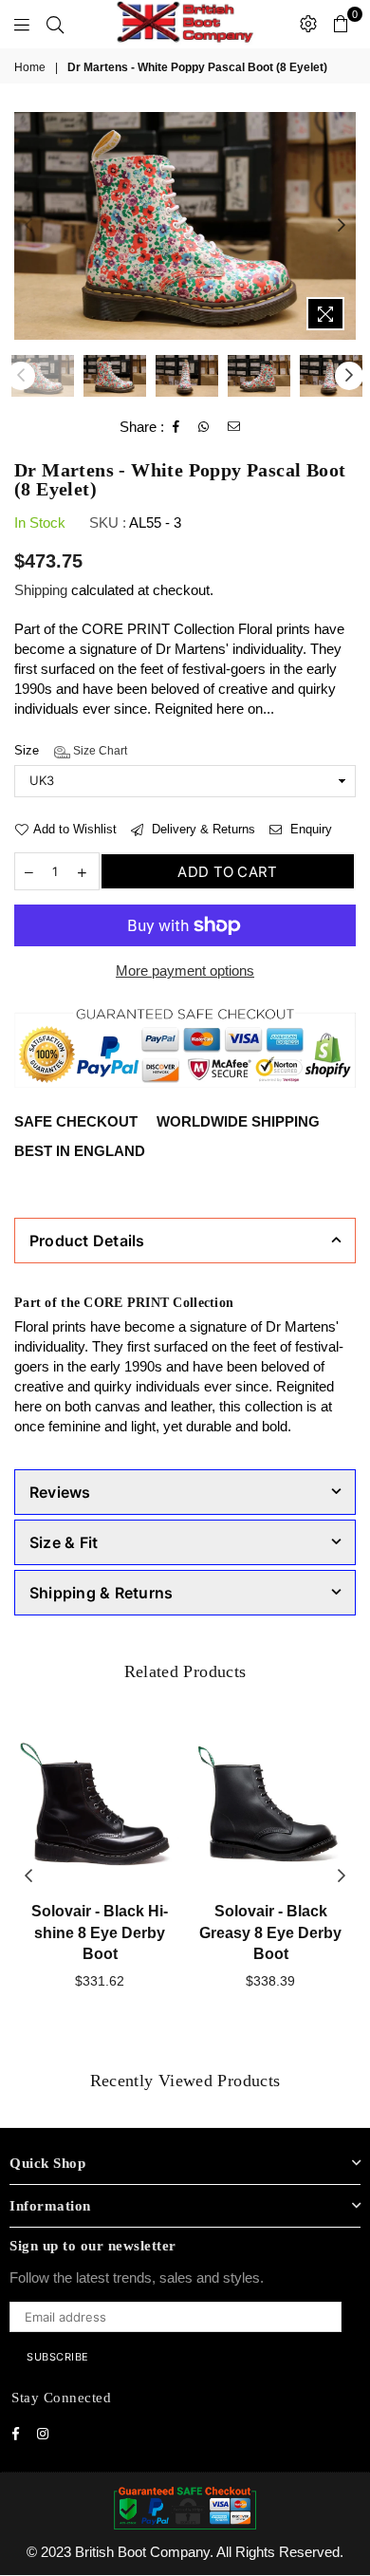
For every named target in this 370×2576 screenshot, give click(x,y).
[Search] (55, 24)
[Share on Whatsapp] (204, 427)
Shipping (41, 590)
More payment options (185, 971)
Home (30, 67)
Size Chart (99, 751)
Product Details (87, 1241)
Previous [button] (28, 226)
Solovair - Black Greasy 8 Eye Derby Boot (270, 1932)
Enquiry (309, 829)
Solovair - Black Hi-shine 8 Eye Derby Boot (100, 1932)
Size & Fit (64, 1542)
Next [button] (342, 226)
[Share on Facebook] (176, 427)
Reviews (60, 1492)
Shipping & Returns (101, 1593)
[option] (185, 226)
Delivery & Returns (202, 829)
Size (71, 750)
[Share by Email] (234, 427)
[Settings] (308, 24)
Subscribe (58, 2357)
